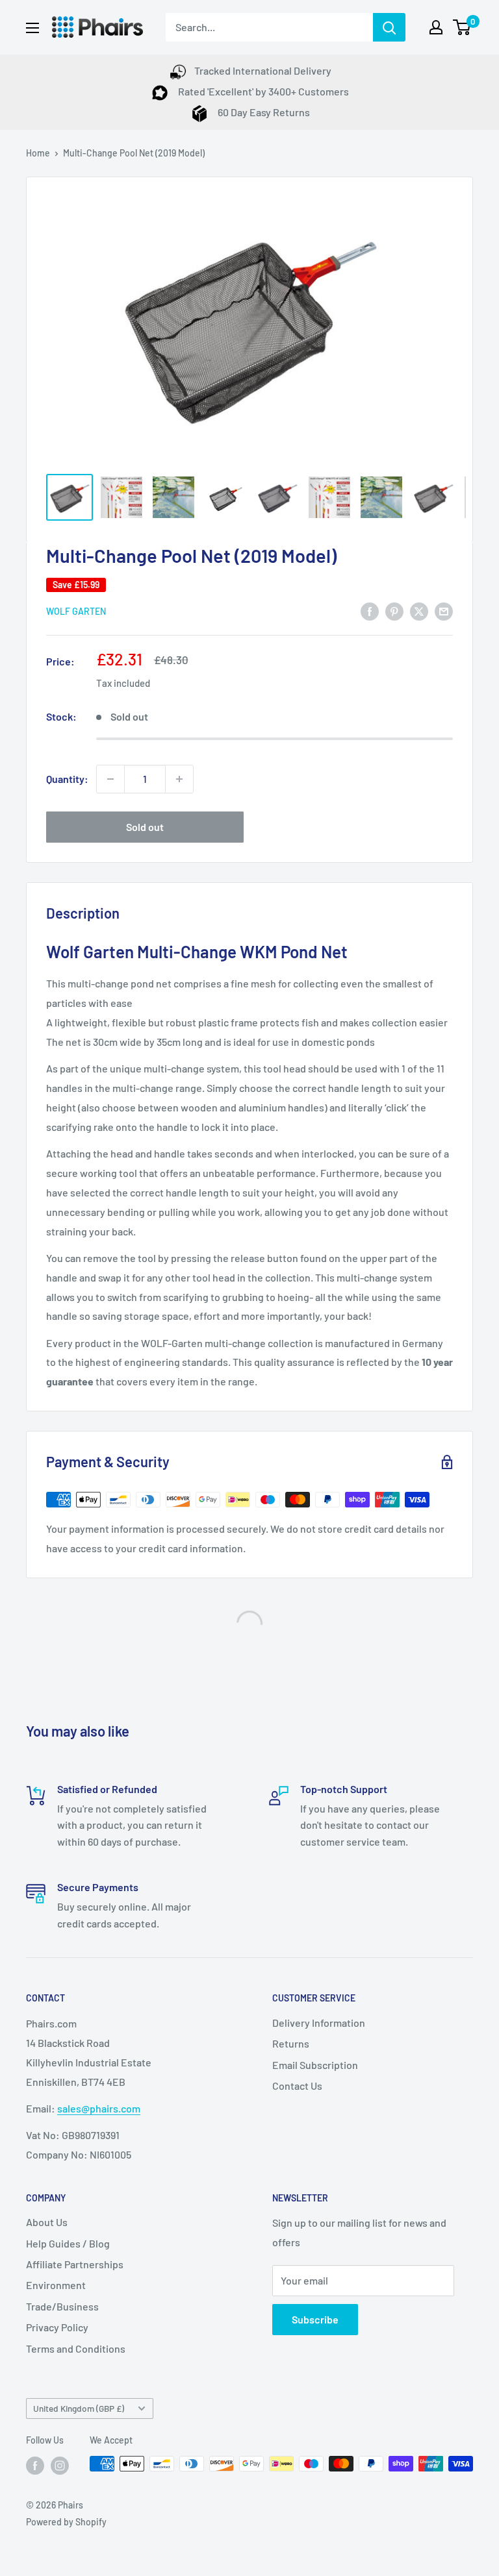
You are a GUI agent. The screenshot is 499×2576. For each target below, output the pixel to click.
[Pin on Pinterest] (394, 611)
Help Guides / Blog (68, 2243)
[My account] (436, 27)
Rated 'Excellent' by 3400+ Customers (262, 91)
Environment (56, 2285)
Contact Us (297, 2086)
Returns (291, 2043)
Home (38, 153)
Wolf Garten (76, 611)
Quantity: (67, 779)
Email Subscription (315, 2065)
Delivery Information (319, 2023)
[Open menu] (32, 28)
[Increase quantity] (179, 779)
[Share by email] (444, 611)
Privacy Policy (57, 2327)
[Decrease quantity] (110, 779)
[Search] (389, 27)
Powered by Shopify (66, 2522)
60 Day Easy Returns (263, 112)
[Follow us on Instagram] (60, 2465)
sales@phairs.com (99, 2108)
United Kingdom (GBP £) (79, 2408)
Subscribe (315, 2319)
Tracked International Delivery (263, 70)
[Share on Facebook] (370, 611)
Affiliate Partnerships (75, 2264)
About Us (47, 2222)
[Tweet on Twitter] (419, 611)
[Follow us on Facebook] (35, 2465)
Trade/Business (62, 2306)
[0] (462, 27)
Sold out (145, 827)
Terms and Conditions (76, 2348)
